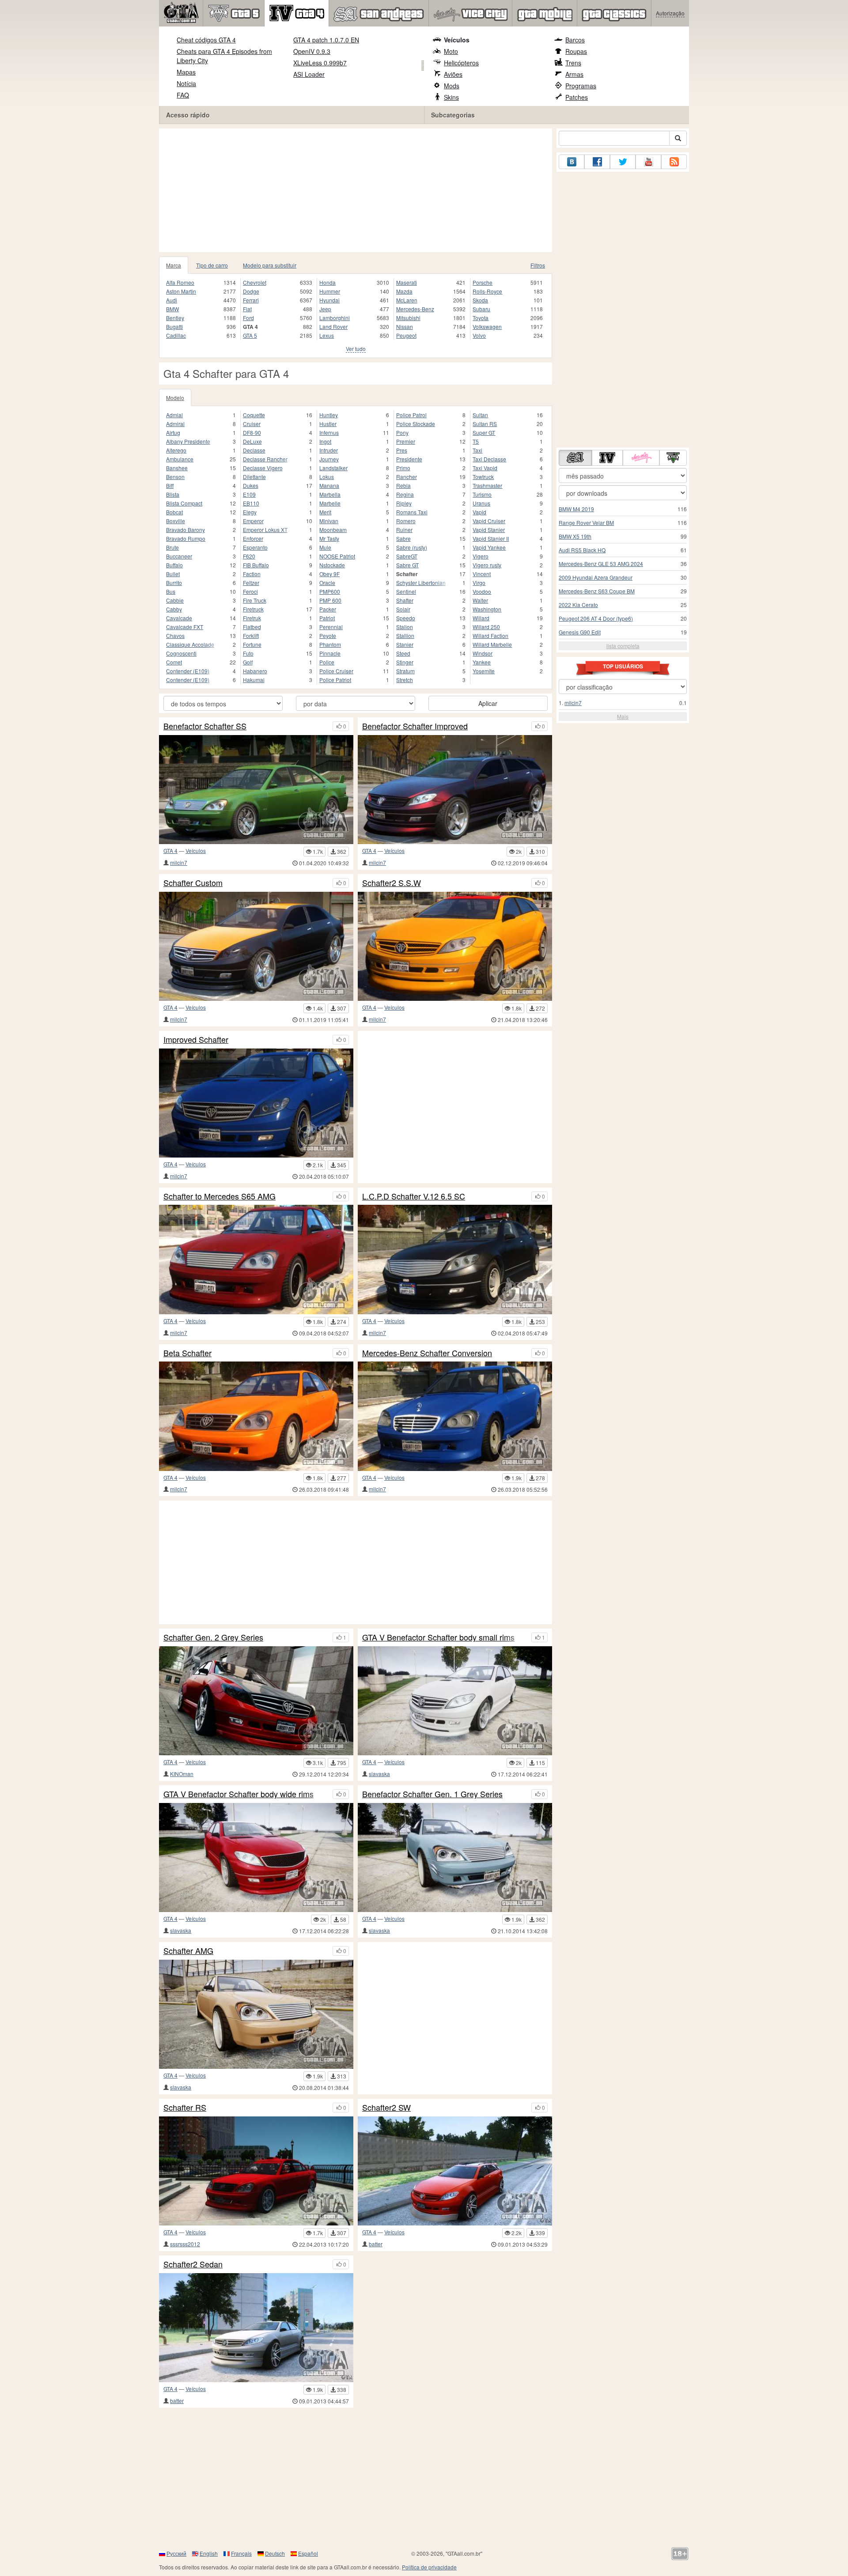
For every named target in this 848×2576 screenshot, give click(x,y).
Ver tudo (356, 349)
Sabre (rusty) (412, 547)
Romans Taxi (412, 512)
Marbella (330, 494)
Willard (481, 618)
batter (376, 2244)
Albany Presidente (188, 441)
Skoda (480, 300)
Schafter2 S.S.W (392, 883)
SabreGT (407, 556)
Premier (406, 441)
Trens (573, 63)
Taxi (477, 450)
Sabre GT (407, 565)
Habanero (255, 671)
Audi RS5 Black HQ (582, 550)
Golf (248, 662)
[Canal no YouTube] (648, 162)
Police (327, 662)
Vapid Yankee (489, 547)
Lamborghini (335, 318)
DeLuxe (252, 441)
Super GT (484, 432)
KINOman (182, 1774)
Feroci (250, 591)
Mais (623, 716)
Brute (172, 547)
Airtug (173, 432)
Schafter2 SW (386, 2108)
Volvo (479, 335)
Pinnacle (330, 653)
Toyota (481, 318)
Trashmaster (487, 485)
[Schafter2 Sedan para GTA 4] (256, 2328)
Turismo (482, 494)
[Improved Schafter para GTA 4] (256, 1103)
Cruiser (252, 424)
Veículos (457, 40)
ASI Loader (309, 74)
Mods (452, 86)
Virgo (479, 583)
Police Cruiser (336, 671)
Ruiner (404, 530)
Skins (451, 97)
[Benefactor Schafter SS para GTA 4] (256, 790)
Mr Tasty (329, 538)
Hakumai (254, 680)
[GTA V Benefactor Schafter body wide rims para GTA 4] (256, 1858)
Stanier (405, 644)
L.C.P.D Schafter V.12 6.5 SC (414, 1196)
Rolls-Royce (487, 291)
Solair (403, 609)
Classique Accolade (190, 644)
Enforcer (253, 538)
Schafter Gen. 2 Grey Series (213, 1637)
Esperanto (255, 547)
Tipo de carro (212, 265)
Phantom (330, 644)
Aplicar (488, 703)
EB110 (251, 503)
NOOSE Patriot (337, 556)
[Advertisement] (356, 190)
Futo (248, 653)
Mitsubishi (408, 318)
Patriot (327, 618)
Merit (325, 512)
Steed (403, 653)
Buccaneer (179, 556)
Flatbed (252, 627)
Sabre (403, 538)
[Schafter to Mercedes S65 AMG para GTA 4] (256, 1259)
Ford (248, 318)
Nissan (405, 326)
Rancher (407, 477)
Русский (176, 2553)
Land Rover (333, 326)
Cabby (174, 609)
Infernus (329, 432)
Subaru (481, 309)
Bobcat (174, 512)
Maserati (407, 282)
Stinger (405, 662)
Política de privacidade (429, 2567)
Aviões (453, 74)
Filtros (538, 265)
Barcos (575, 40)
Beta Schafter (187, 1353)
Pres (402, 450)
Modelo (175, 398)
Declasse (254, 450)
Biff (170, 485)
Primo (403, 468)
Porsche (483, 282)
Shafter (405, 600)
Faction (252, 574)
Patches (577, 97)
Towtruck (483, 477)
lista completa (623, 646)
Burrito (174, 583)
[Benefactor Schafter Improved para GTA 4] (455, 790)
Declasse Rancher (265, 459)
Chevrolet (255, 282)
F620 (249, 556)
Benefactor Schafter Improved (415, 726)
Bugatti (174, 326)
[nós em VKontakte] (572, 162)
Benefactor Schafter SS (205, 726)
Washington (487, 609)
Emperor (253, 521)
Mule (325, 547)
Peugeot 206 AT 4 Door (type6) (596, 618)
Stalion (405, 627)
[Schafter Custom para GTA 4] (256, 946)
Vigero (481, 556)
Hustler (328, 424)
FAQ (183, 95)
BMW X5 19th (575, 536)
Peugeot (406, 335)
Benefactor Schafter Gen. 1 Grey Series (432, 1794)
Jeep (325, 309)
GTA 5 (250, 335)
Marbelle (330, 503)
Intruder (329, 450)
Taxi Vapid (485, 468)
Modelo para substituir (270, 265)
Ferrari (251, 300)
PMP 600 (330, 600)
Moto (451, 51)
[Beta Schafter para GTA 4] (256, 1416)
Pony (402, 432)
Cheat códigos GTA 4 (206, 40)
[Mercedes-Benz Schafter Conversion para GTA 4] (455, 1416)
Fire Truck (255, 600)
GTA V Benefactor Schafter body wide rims (238, 1794)
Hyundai (329, 300)
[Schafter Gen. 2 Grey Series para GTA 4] (256, 1701)
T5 (476, 441)
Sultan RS (485, 424)
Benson (175, 477)
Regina (405, 494)
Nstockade (332, 565)
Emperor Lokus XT (265, 530)
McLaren (407, 300)
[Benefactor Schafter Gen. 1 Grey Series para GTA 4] (455, 1858)
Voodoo (482, 591)
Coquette (254, 415)
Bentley (175, 318)
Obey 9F (329, 574)
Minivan (329, 521)
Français (241, 2553)
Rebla (403, 485)
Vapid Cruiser (489, 521)
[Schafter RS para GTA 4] (256, 2171)
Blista (173, 494)
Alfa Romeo (180, 282)
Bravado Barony (185, 530)
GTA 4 (170, 850)
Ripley (404, 503)
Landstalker (333, 468)
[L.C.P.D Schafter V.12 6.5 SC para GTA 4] (455, 1259)
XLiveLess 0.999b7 (320, 63)
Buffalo (174, 565)
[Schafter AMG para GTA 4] (256, 2014)
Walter (480, 600)
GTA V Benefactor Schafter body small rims (438, 1637)
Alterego (176, 450)
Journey (329, 459)
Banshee (177, 468)
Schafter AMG (188, 1951)
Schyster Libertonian (421, 583)
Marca (174, 265)
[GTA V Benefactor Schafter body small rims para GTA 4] (455, 1701)
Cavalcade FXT (185, 627)
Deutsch (275, 2553)
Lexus (327, 335)
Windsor (483, 653)
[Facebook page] (597, 162)
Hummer (330, 291)
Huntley (329, 415)
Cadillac (176, 335)
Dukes (251, 485)
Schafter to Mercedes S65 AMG (220, 1196)
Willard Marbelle (492, 644)
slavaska (379, 1774)
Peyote (328, 636)
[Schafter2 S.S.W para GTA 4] (455, 946)
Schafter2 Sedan (193, 2264)
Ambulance (180, 459)
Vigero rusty (487, 565)
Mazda (404, 291)
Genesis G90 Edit (580, 632)
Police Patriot (335, 680)
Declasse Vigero (263, 468)
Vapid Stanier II (491, 538)
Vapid (479, 512)
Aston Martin (181, 291)
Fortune (252, 644)
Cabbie (175, 600)
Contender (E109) (188, 671)
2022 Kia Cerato (578, 605)
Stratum (405, 671)
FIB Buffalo (256, 565)
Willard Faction (490, 636)
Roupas (576, 51)
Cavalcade (179, 618)
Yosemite (484, 671)
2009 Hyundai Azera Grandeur (596, 577)
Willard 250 (486, 627)
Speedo (406, 618)
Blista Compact (184, 503)
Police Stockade (416, 424)
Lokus (327, 477)
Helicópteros (461, 63)
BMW (172, 309)
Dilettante (254, 477)
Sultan (480, 415)
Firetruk (252, 618)
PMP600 (330, 591)
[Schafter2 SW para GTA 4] (455, 2171)
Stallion (405, 636)
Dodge (251, 291)
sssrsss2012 (185, 2244)
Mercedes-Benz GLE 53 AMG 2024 (601, 564)
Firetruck (253, 609)
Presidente (409, 459)
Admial (174, 415)
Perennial (331, 627)
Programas (581, 86)
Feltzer (251, 583)
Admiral (175, 424)
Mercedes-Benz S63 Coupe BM (597, 591)
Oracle (327, 583)
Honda (327, 282)
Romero (406, 521)
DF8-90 (252, 432)
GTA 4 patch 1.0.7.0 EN (326, 40)
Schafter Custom (193, 883)
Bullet (173, 574)
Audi (172, 300)
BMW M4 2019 (576, 509)
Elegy (250, 512)
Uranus (481, 503)
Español (308, 2553)
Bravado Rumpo (186, 538)
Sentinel (406, 591)
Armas (574, 74)
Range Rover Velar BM (586, 522)
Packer (328, 609)
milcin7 (179, 862)
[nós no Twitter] (623, 162)
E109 (249, 494)
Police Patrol (411, 415)
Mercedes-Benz (415, 309)
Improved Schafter (196, 1040)
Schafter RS (185, 2108)
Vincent (482, 574)
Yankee (482, 662)
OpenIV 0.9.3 (312, 51)
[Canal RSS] (674, 162)
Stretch (405, 680)
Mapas (186, 72)
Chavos (175, 636)
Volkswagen (487, 326)
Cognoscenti (181, 653)
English (209, 2553)
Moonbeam (333, 530)
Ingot (325, 441)
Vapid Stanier (489, 530)
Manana (329, 485)
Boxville (176, 521)
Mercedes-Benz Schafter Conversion (427, 1353)
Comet (174, 662)
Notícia (186, 83)
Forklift (251, 636)
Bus (171, 591)
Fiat (247, 309)
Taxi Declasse (489, 459)
